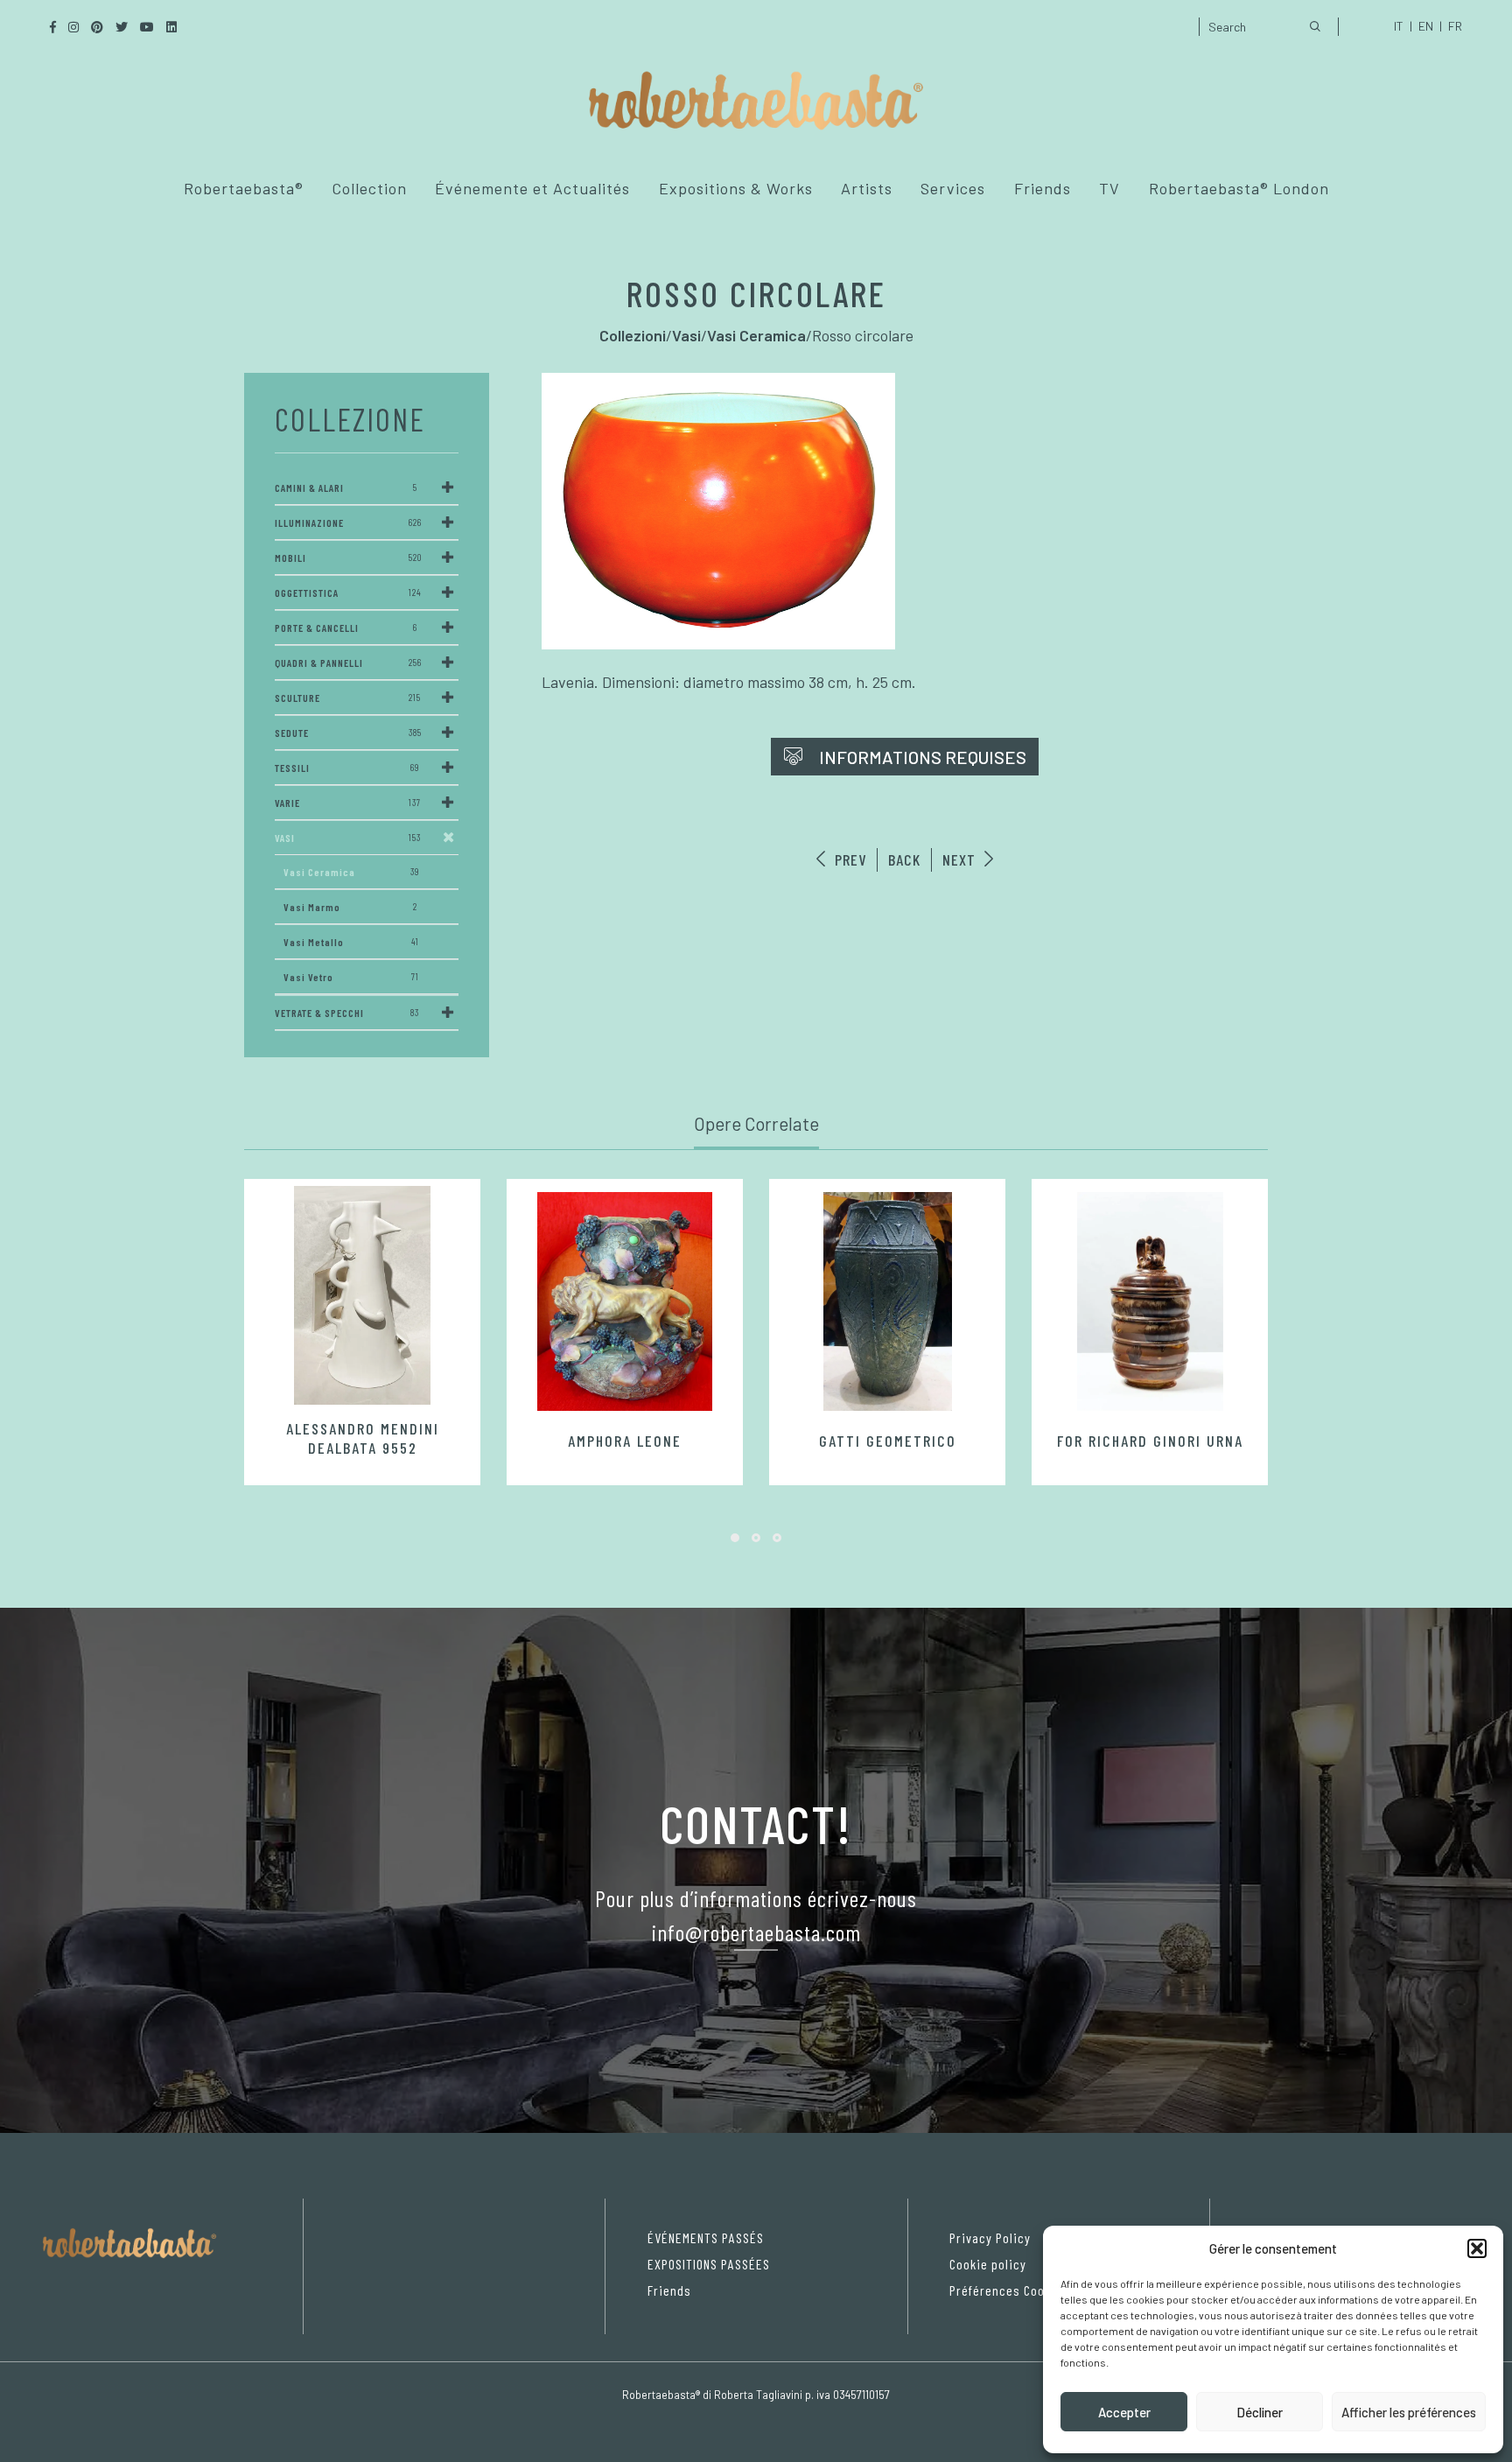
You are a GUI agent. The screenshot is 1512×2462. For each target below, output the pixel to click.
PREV (848, 859)
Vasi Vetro (351, 977)
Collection (369, 188)
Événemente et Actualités (532, 188)
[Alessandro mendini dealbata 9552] (362, 1295)
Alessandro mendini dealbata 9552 (363, 1438)
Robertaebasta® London (1239, 188)
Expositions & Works (736, 188)
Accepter (1124, 2412)
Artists (867, 188)
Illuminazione (348, 523)
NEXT (961, 859)
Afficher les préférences (1409, 2412)
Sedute (348, 733)
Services (953, 188)
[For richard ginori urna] (1150, 1301)
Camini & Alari (346, 487)
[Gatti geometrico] (887, 1301)
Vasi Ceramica (351, 872)
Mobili (348, 558)
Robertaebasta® (244, 188)
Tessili (347, 768)
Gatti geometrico (888, 1441)
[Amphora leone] (625, 1301)
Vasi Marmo (350, 907)
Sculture (348, 698)
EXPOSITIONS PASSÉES (709, 2264)
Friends (1043, 188)
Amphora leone (625, 1441)
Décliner (1260, 2412)
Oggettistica (348, 593)
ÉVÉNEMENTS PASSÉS (706, 2238)
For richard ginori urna (1150, 1441)
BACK (904, 859)
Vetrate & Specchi (347, 1013)
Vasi (348, 838)
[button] (1477, 2248)
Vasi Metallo (351, 942)
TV (1109, 188)
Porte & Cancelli (346, 628)
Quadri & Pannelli (348, 663)
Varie (348, 803)
